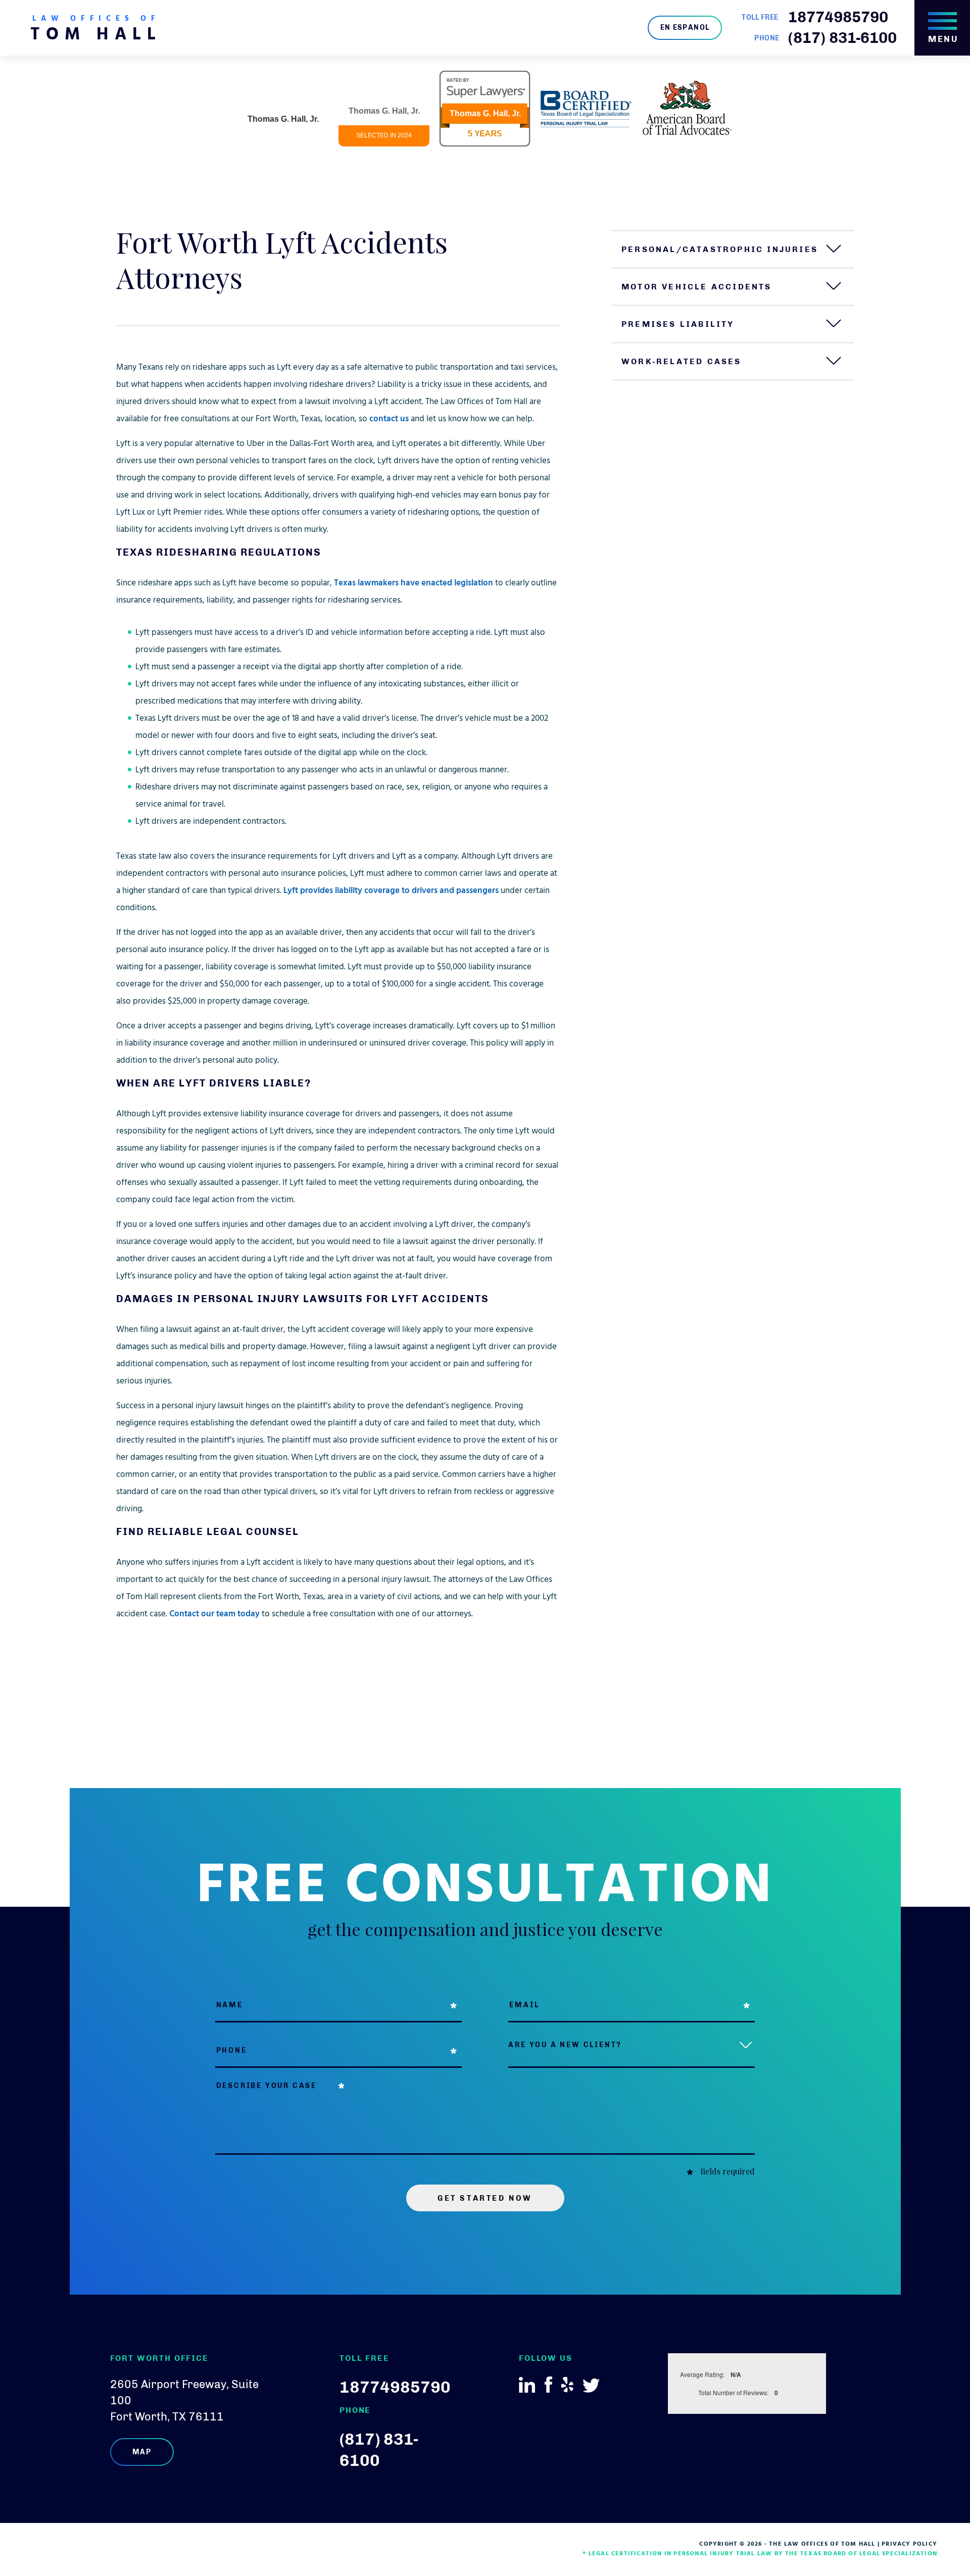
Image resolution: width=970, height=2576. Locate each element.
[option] (283, 109)
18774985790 (838, 17)
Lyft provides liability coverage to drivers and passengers (391, 891)
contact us (389, 419)
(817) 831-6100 (842, 38)
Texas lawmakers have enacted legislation (414, 584)
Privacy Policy (909, 2544)
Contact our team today (214, 1615)
